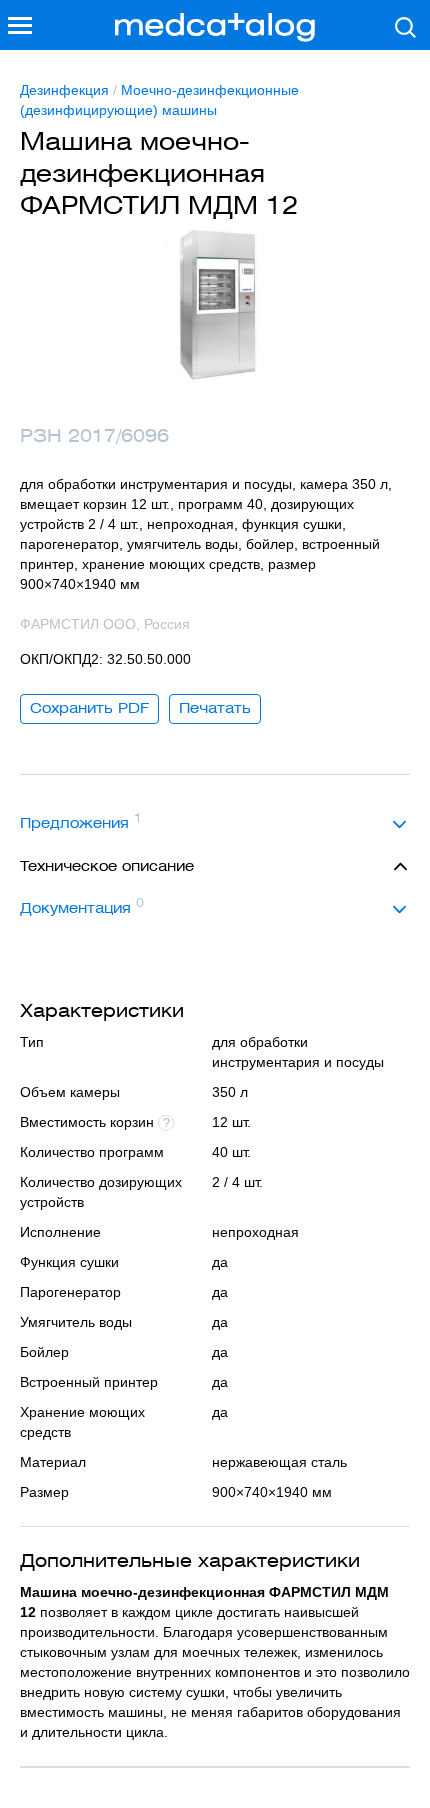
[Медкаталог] (215, 27)
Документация (82, 906)
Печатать (215, 708)
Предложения (81, 821)
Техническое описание (107, 866)
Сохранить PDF (89, 708)
